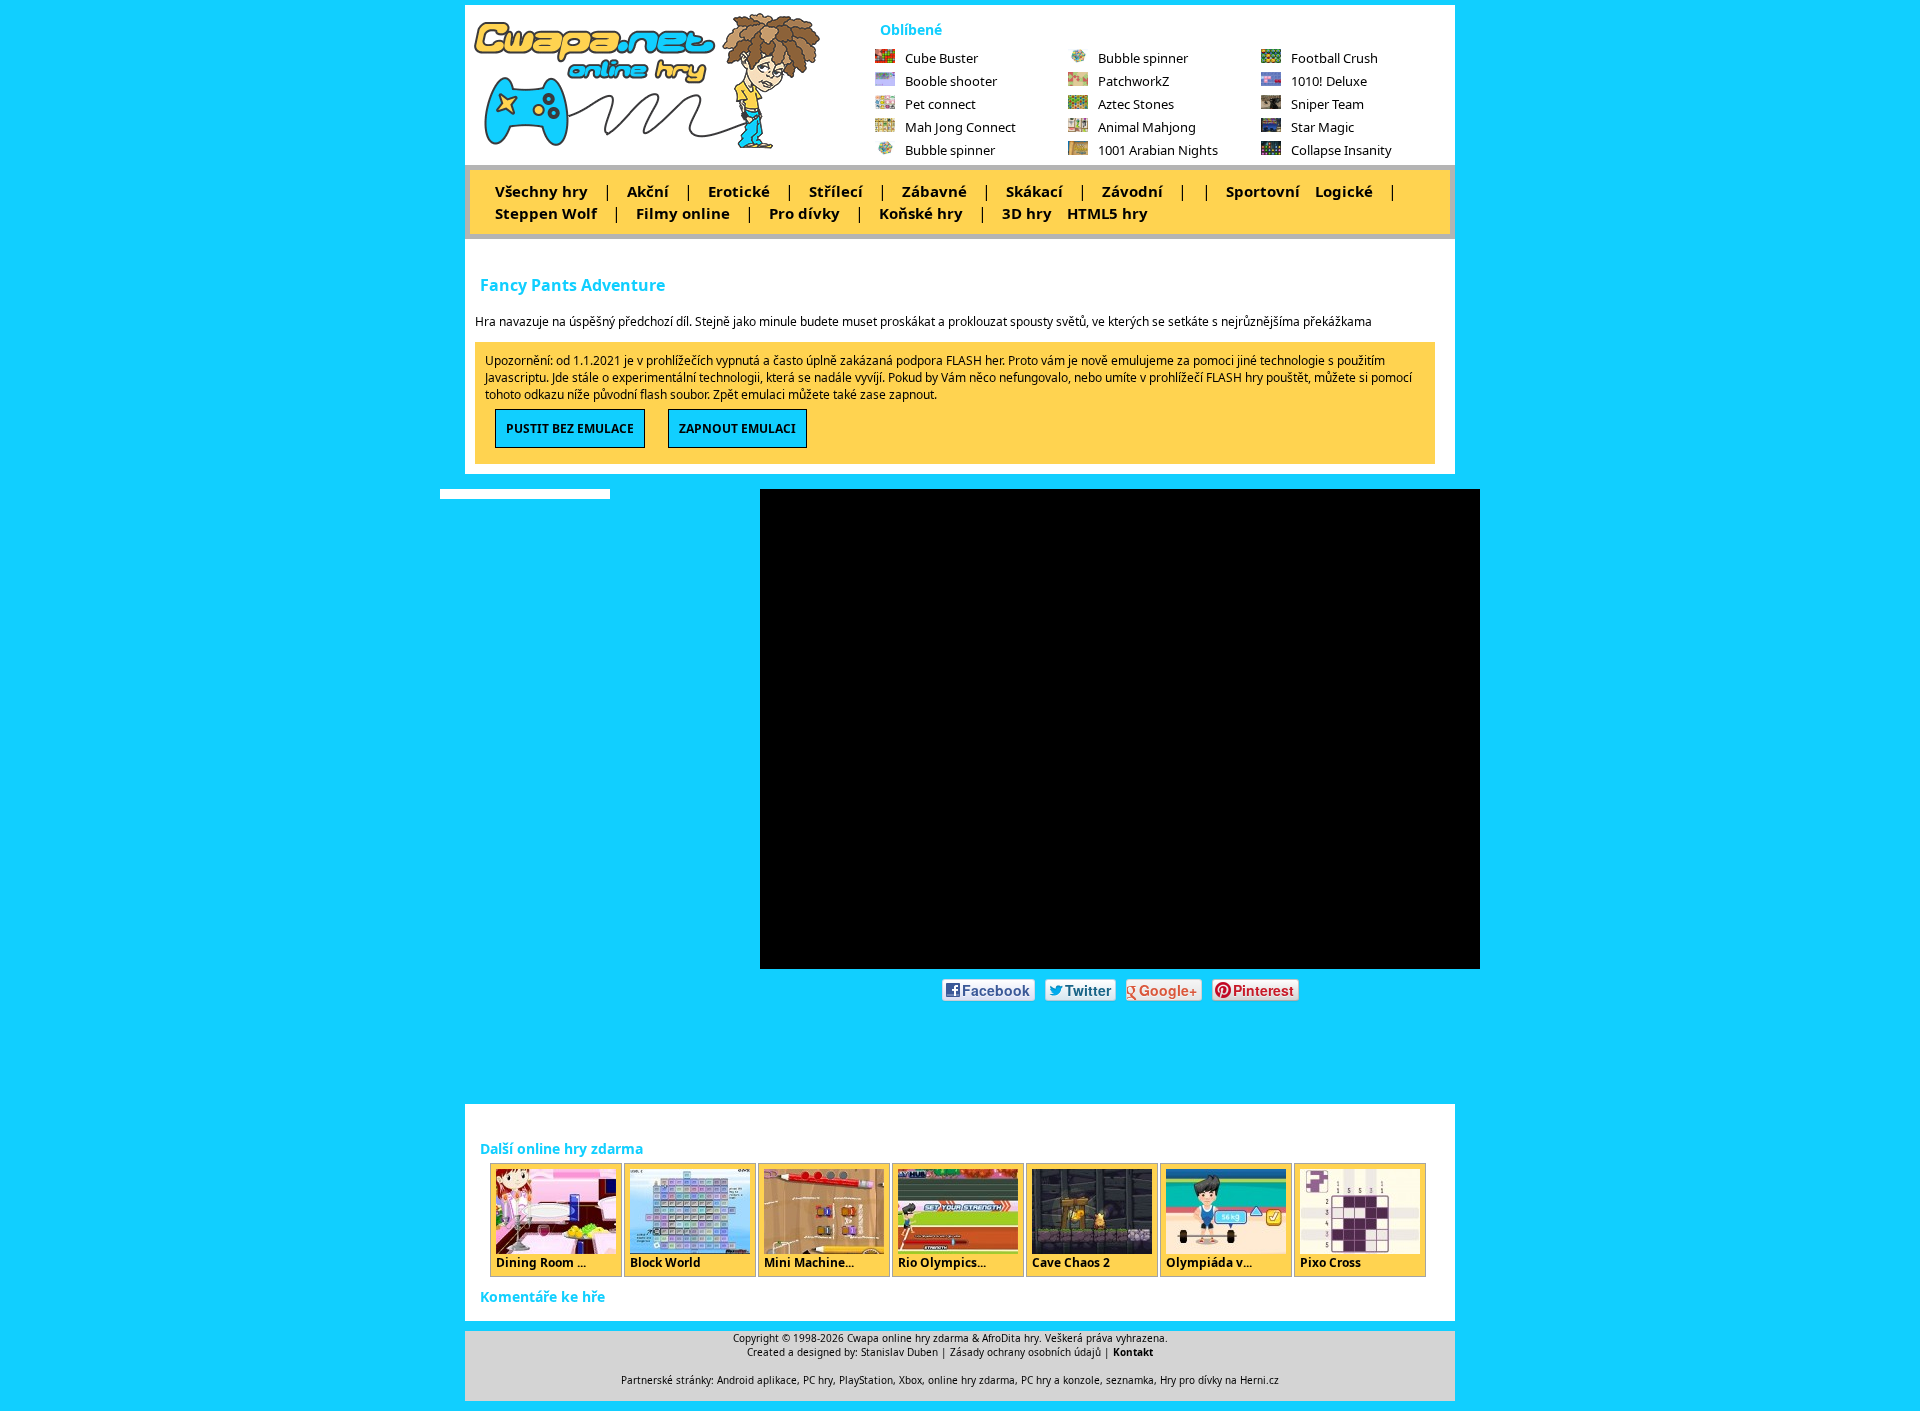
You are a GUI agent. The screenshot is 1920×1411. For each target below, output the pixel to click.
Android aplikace (757, 1380)
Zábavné (934, 191)
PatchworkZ (1133, 81)
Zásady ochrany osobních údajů (1025, 1352)
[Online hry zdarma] (670, 146)
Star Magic (1322, 127)
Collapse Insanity (1341, 150)
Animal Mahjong (1147, 127)
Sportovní (1263, 191)
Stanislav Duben (899, 1352)
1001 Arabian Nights (1158, 150)
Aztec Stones (1136, 104)
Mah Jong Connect (960, 127)
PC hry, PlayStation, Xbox (862, 1380)
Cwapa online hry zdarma (908, 1338)
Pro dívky (804, 213)
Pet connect (940, 104)
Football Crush (1334, 58)
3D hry (1027, 213)
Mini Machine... (809, 1262)
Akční (648, 191)
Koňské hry (921, 213)
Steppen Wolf (546, 213)
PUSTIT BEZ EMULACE (570, 428)
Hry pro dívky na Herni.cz (1219, 1380)
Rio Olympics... (942, 1262)
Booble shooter (951, 81)
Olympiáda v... (1209, 1262)
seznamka (1130, 1380)
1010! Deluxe (1329, 81)
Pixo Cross (1330, 1262)
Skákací (1034, 191)
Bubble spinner (950, 150)
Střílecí (836, 191)
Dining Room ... (541, 1262)
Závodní (1132, 191)
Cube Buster (941, 58)
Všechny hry (541, 191)
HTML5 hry (1107, 213)
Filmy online (683, 213)
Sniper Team (1327, 104)
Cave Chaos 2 (1071, 1262)
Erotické (739, 191)
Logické (1344, 191)
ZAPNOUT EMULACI (737, 428)
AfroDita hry (1010, 1338)
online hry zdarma (971, 1380)
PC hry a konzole (1060, 1380)
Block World (665, 1262)
